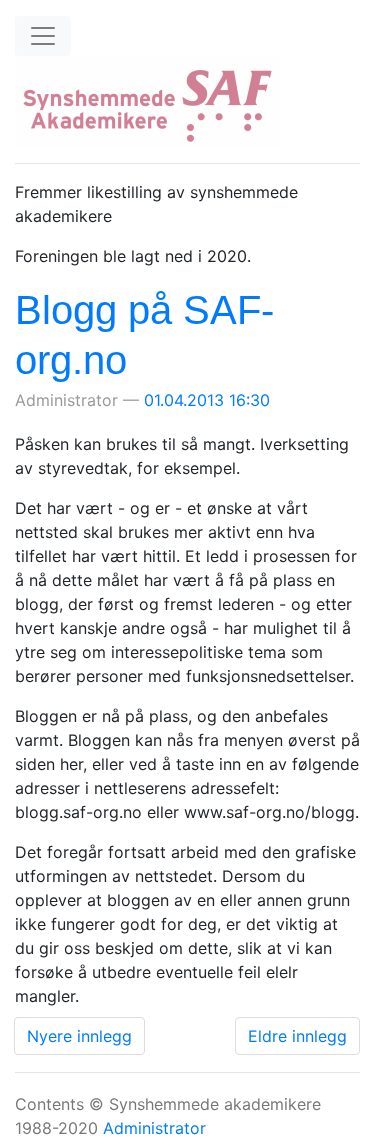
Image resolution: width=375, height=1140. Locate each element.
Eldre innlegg (297, 1036)
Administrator (154, 1128)
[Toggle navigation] (43, 36)
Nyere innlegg (79, 1036)
